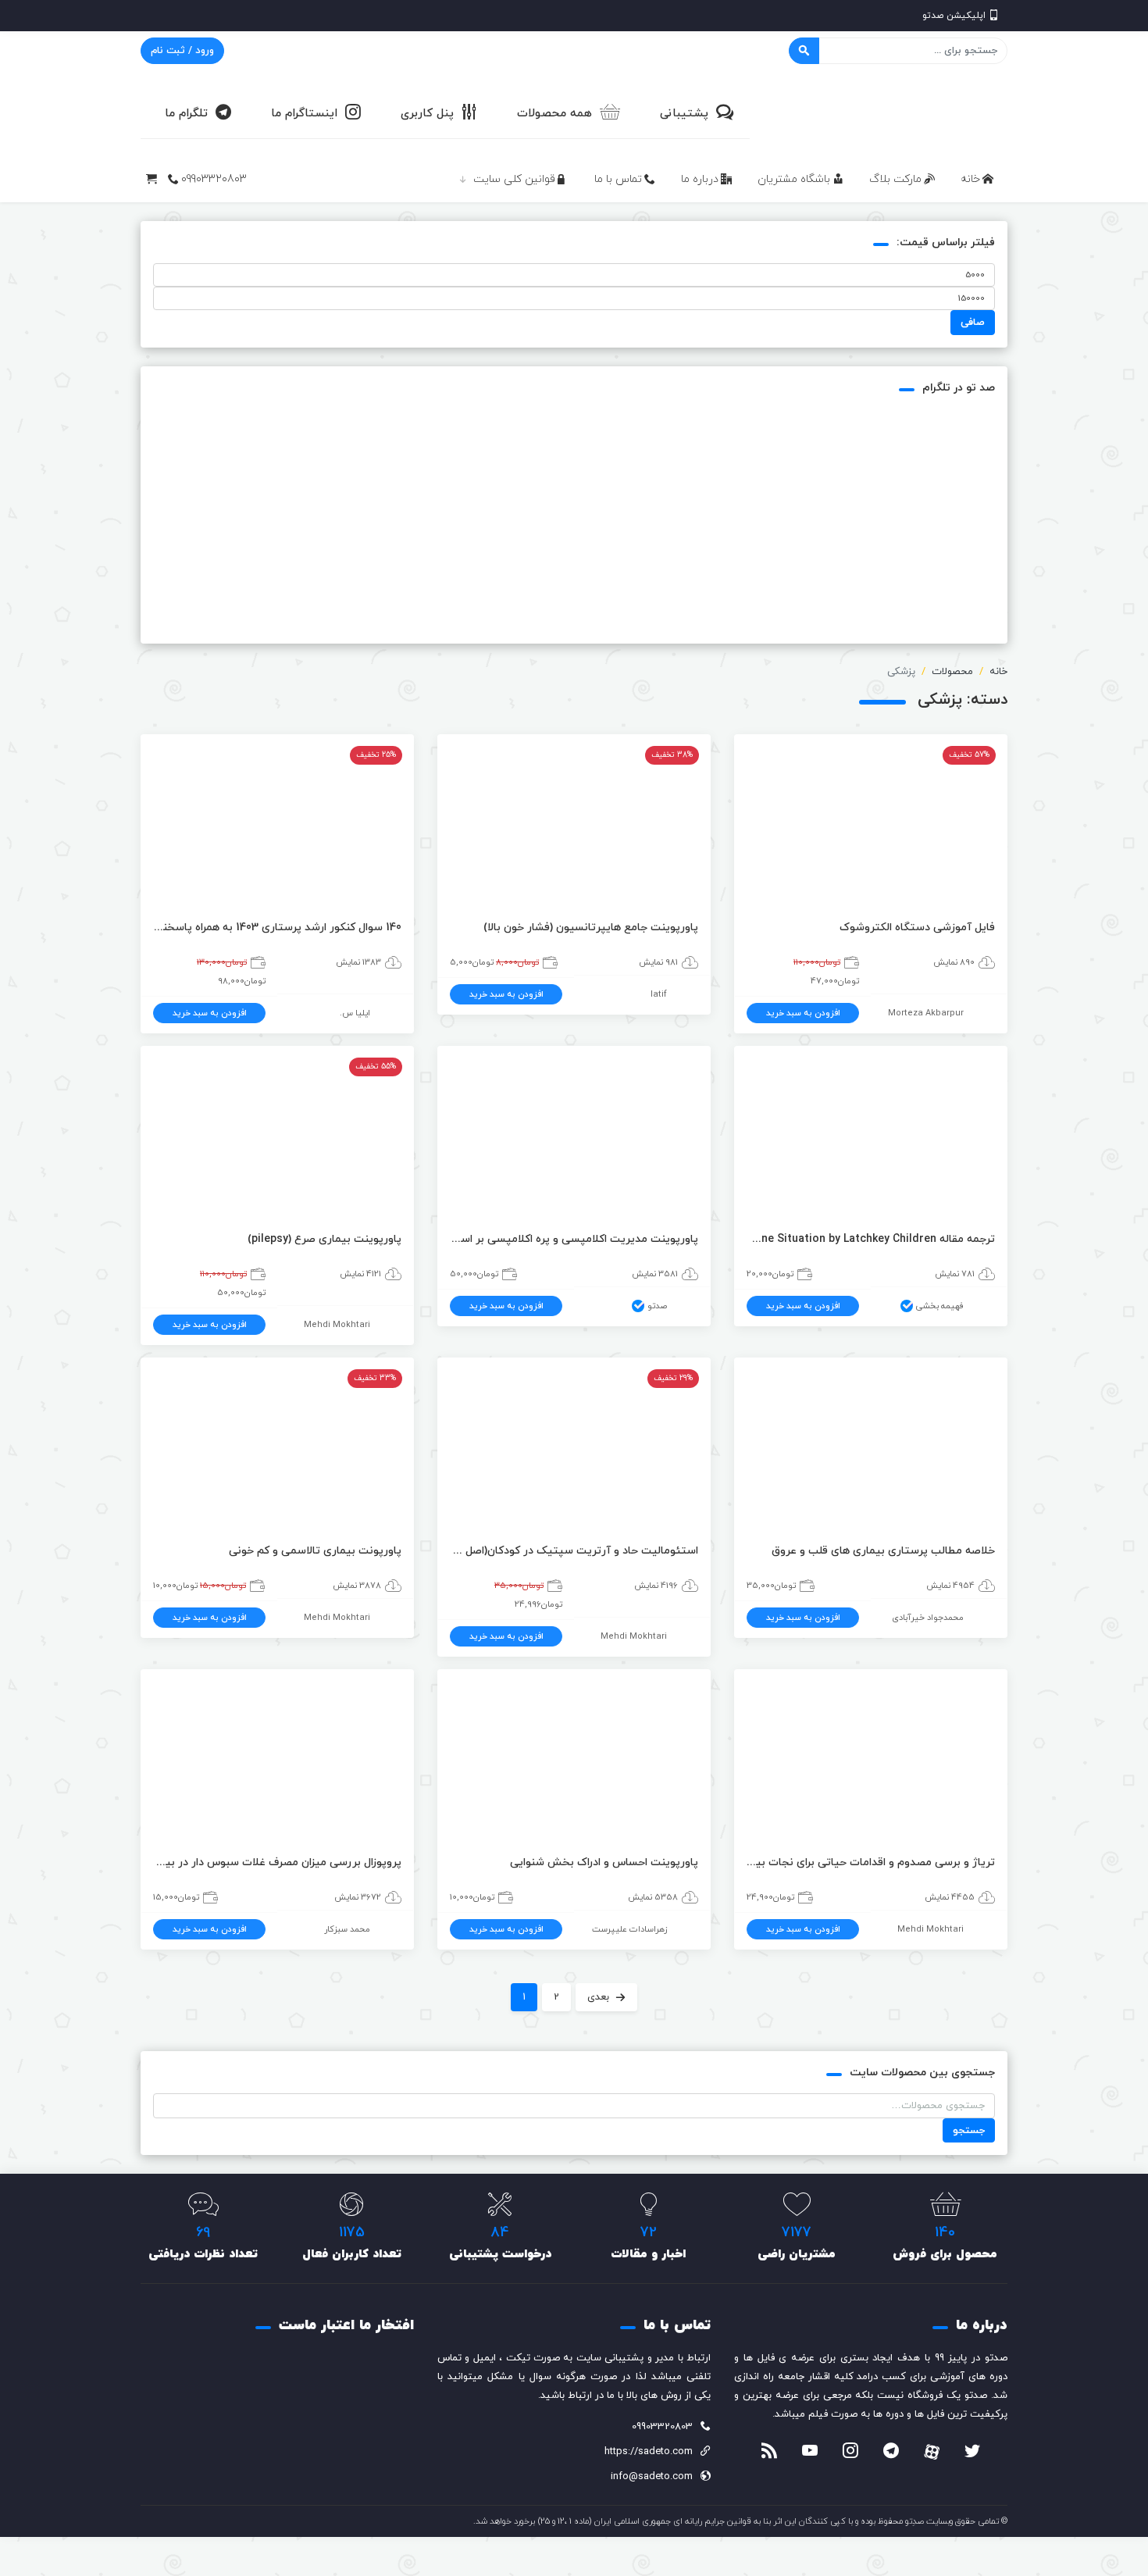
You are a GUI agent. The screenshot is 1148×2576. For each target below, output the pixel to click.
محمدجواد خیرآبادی (928, 1618)
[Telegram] (891, 2453)
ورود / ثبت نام (182, 51)
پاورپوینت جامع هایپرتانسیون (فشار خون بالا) (591, 928)
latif (659, 994)
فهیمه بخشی (940, 1306)
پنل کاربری (427, 114)
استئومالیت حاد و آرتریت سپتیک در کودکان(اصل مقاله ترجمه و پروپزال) (574, 1551)
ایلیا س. (355, 1013)
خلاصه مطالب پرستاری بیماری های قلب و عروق (883, 1551)
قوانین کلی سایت (514, 179)
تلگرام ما (186, 114)
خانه (970, 179)
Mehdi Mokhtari (337, 1325)
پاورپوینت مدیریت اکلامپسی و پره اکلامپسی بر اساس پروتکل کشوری (574, 1239)
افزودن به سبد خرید (803, 1013)
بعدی (598, 1997)
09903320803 (214, 179)
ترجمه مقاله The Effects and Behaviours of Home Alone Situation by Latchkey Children (871, 1239)
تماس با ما (618, 179)
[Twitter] (972, 2453)
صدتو (657, 1306)
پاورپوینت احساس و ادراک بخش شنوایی (604, 1862)
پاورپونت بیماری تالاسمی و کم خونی (315, 1551)
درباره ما (700, 179)
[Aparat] (932, 2452)
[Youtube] (810, 2453)
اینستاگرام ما (304, 114)
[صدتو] (890, 112)
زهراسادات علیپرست (629, 1929)
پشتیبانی (684, 114)
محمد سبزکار (347, 1929)
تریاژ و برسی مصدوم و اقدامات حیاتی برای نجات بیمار (871, 1862)
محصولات (952, 672)
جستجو (969, 2131)
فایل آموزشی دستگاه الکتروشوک (917, 928)
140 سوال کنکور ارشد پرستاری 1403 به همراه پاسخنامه (277, 928)
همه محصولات (554, 114)
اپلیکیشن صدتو (954, 16)
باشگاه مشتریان (794, 179)
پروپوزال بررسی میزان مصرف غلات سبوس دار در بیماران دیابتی (277, 1862)
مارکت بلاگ (895, 179)
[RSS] (769, 2453)
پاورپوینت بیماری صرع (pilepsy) (324, 1239)
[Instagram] (850, 2453)
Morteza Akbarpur (926, 1013)
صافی (973, 323)
